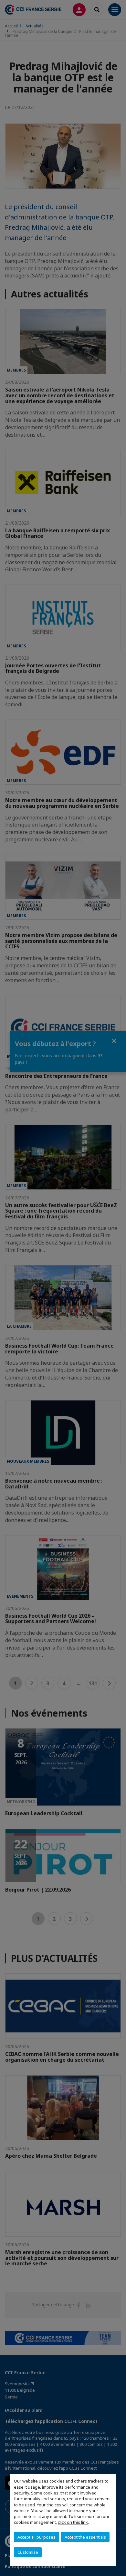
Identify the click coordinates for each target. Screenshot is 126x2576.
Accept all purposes (37, 2537)
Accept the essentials (85, 2537)
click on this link (73, 2522)
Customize (28, 2552)
